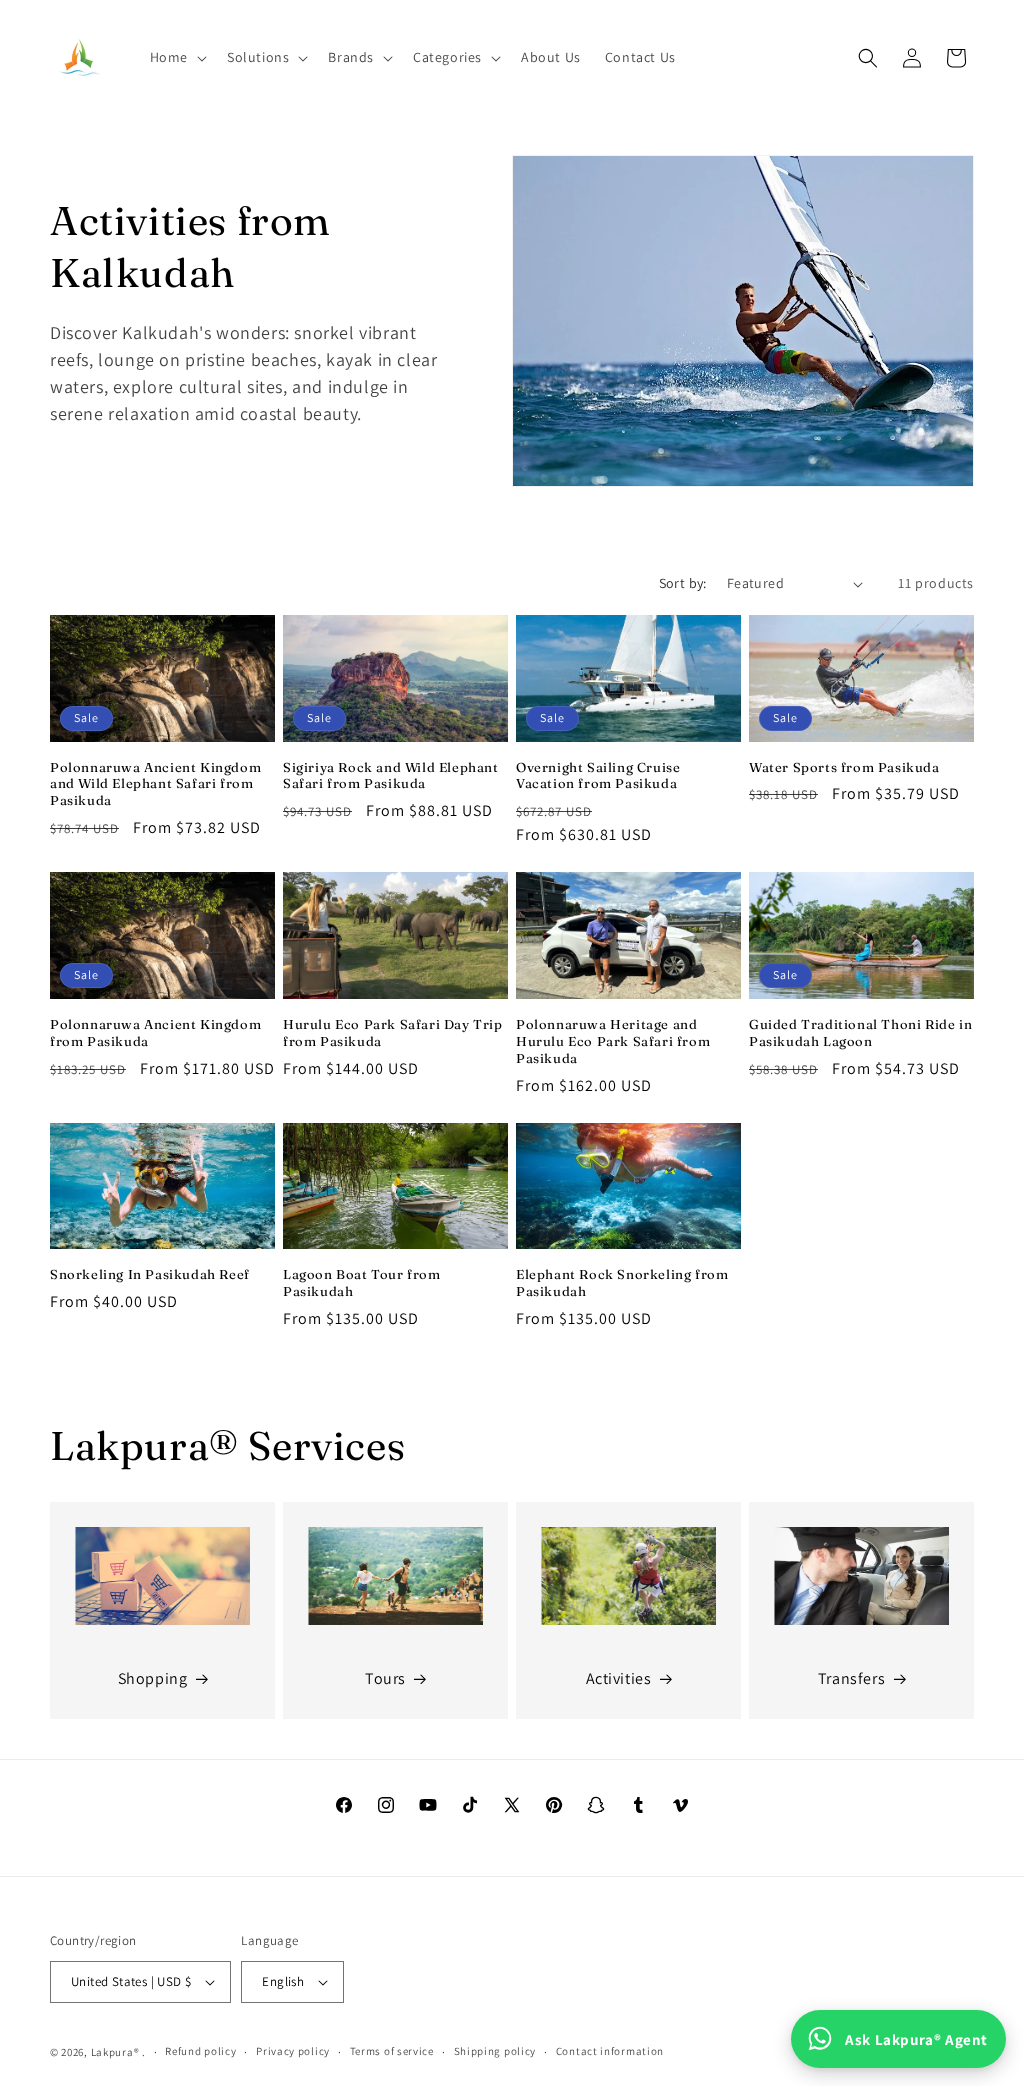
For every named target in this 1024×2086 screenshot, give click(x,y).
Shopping (153, 1678)
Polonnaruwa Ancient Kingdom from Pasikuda (155, 1032)
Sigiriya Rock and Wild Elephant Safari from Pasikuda (391, 775)
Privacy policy (293, 2051)
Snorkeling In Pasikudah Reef (150, 1274)
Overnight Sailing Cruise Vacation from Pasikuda (598, 775)
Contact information (610, 2051)
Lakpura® (115, 2052)
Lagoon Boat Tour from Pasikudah (362, 1282)
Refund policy (200, 2051)
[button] (176, 57)
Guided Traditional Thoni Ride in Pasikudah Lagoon (860, 1032)
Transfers (851, 1678)
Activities (619, 1678)
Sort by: (683, 583)
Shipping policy (495, 2051)
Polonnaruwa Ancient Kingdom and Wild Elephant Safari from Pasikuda (155, 784)
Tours (385, 1678)
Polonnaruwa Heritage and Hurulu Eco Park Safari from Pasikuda (613, 1041)
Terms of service (392, 2051)
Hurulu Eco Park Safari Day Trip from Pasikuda (393, 1032)
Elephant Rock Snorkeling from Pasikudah (622, 1282)
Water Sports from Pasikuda (844, 767)
